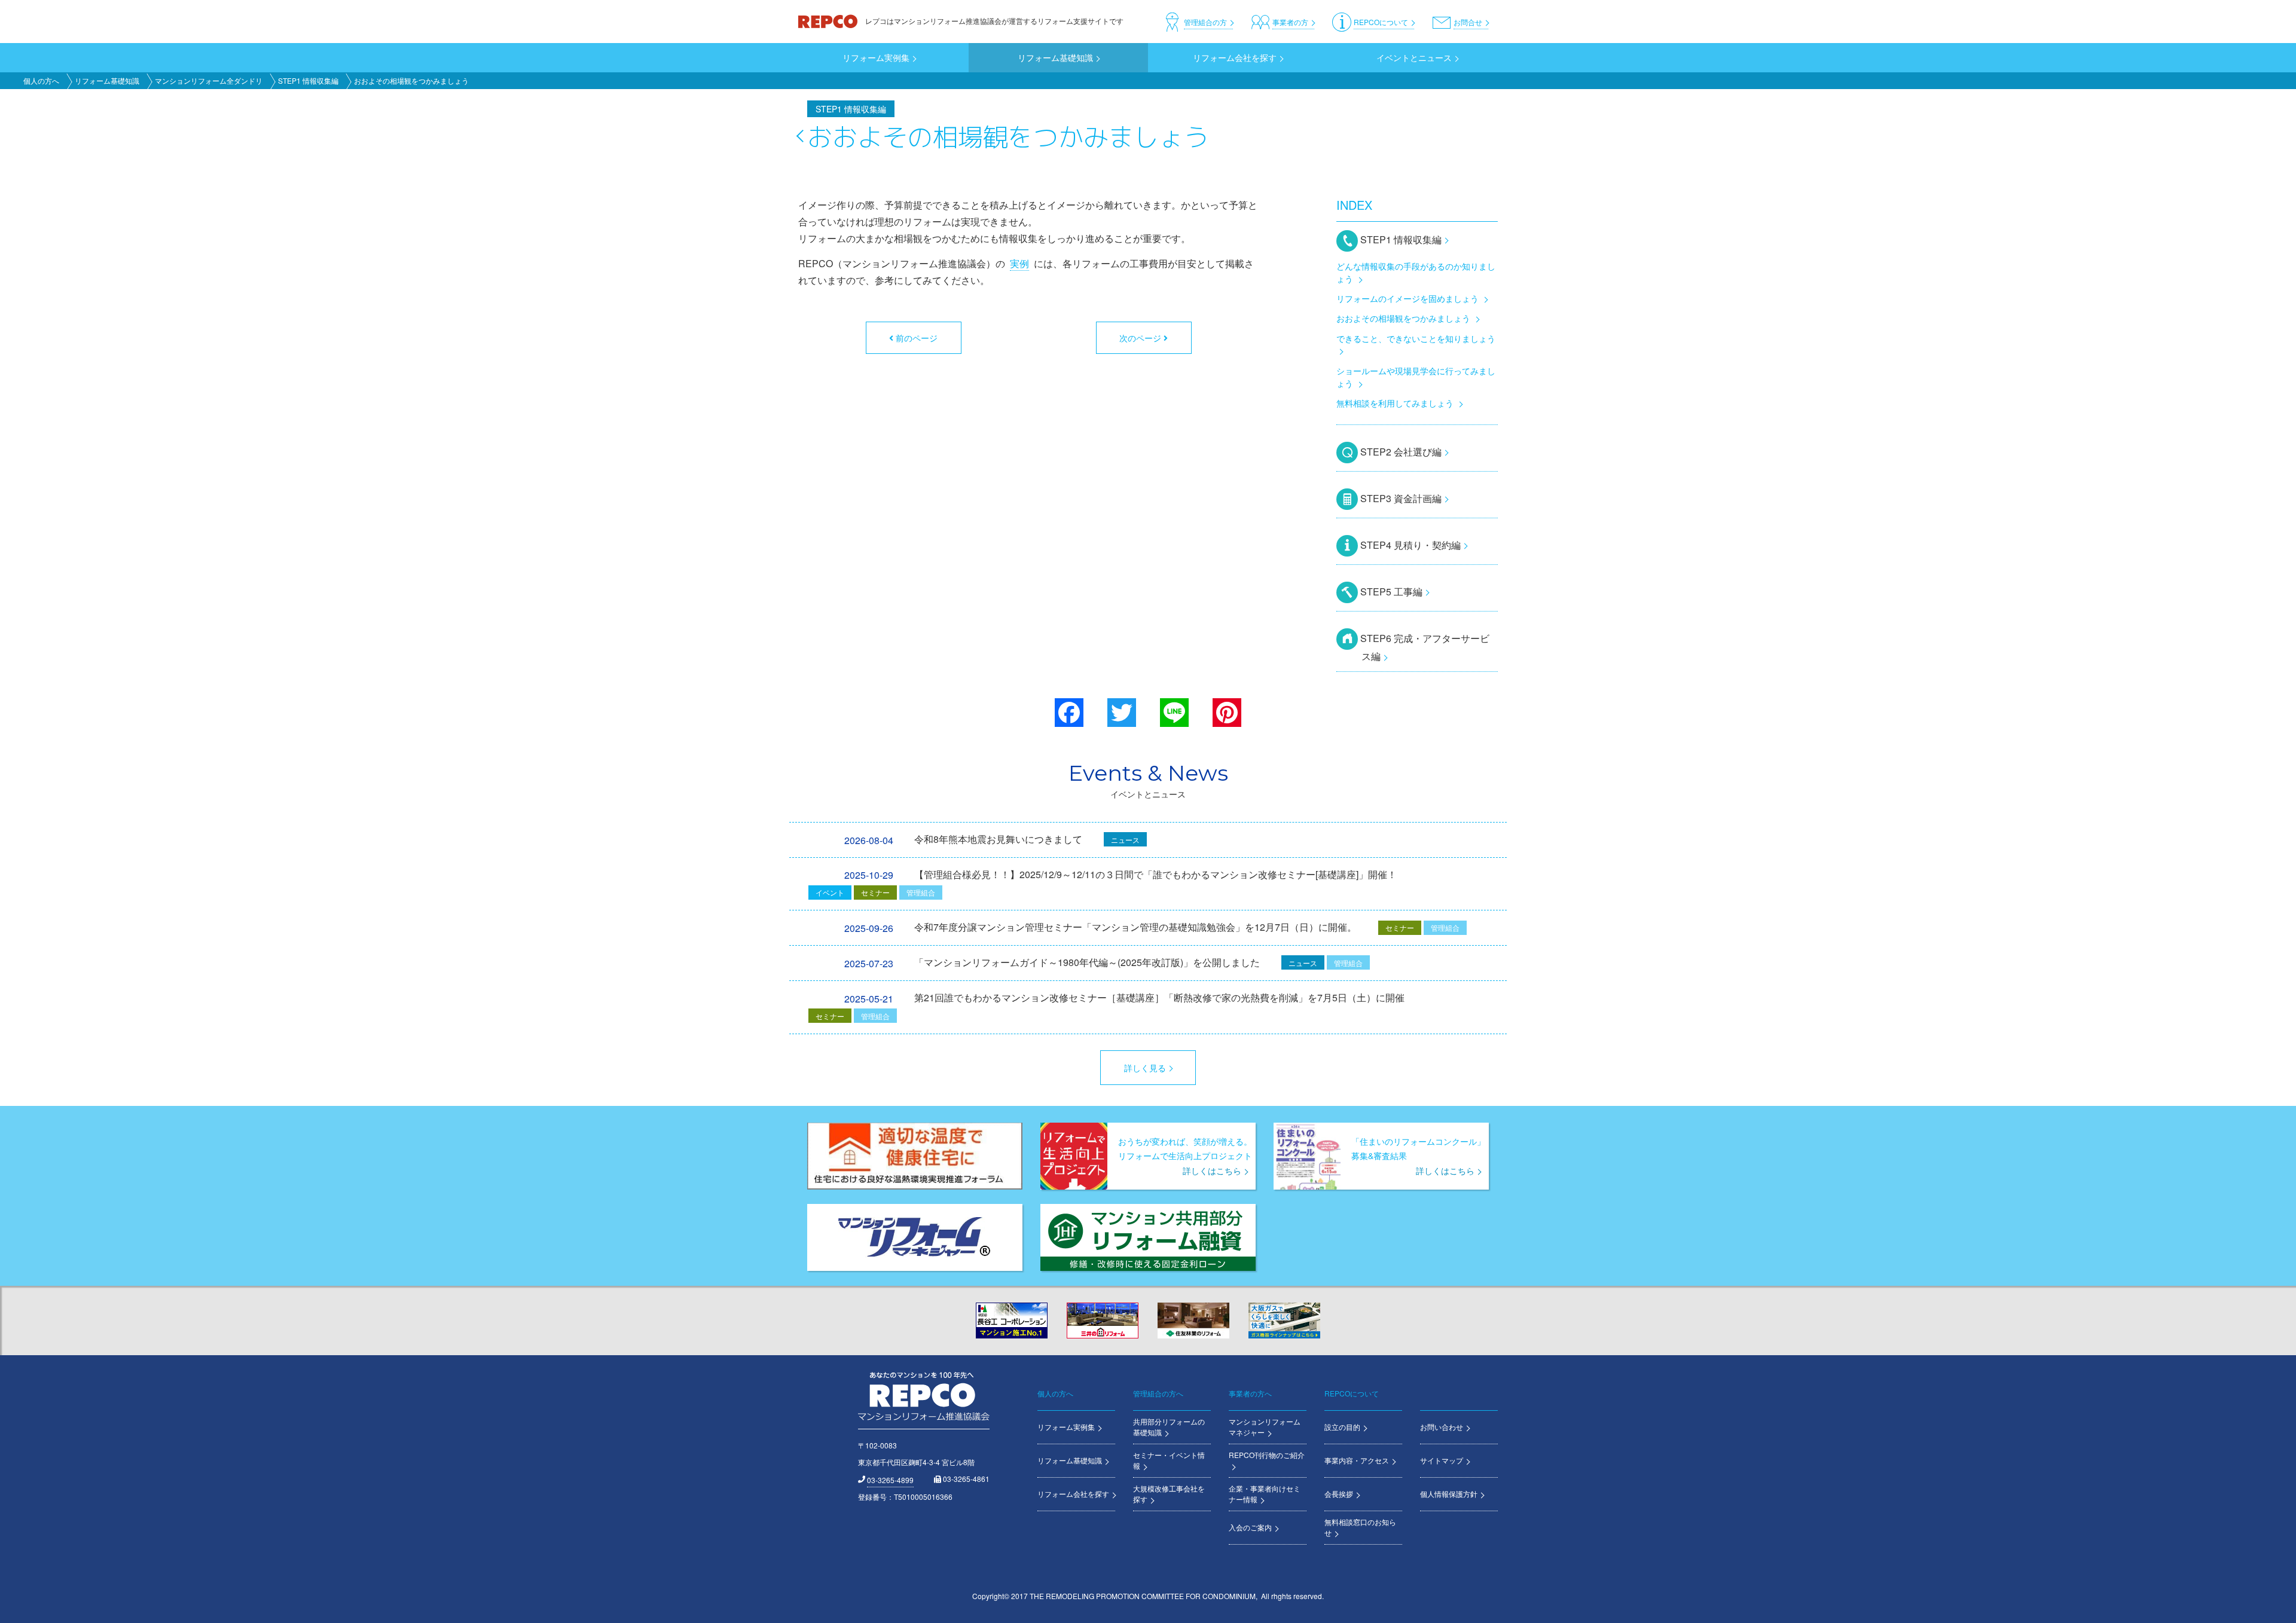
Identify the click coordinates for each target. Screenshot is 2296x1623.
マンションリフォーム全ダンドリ (209, 80)
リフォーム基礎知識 (107, 80)
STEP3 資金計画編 (1401, 498)
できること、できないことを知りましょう (1416, 338)
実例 (1019, 263)
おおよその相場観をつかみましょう (1403, 318)
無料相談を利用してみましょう (1395, 403)
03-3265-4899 (890, 1480)
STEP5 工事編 (1391, 592)
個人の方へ (41, 80)
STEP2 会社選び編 (1401, 452)
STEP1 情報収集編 (308, 80)
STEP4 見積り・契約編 (1410, 545)
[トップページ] (829, 21)
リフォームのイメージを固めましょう (1407, 298)
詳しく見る (1145, 1068)
